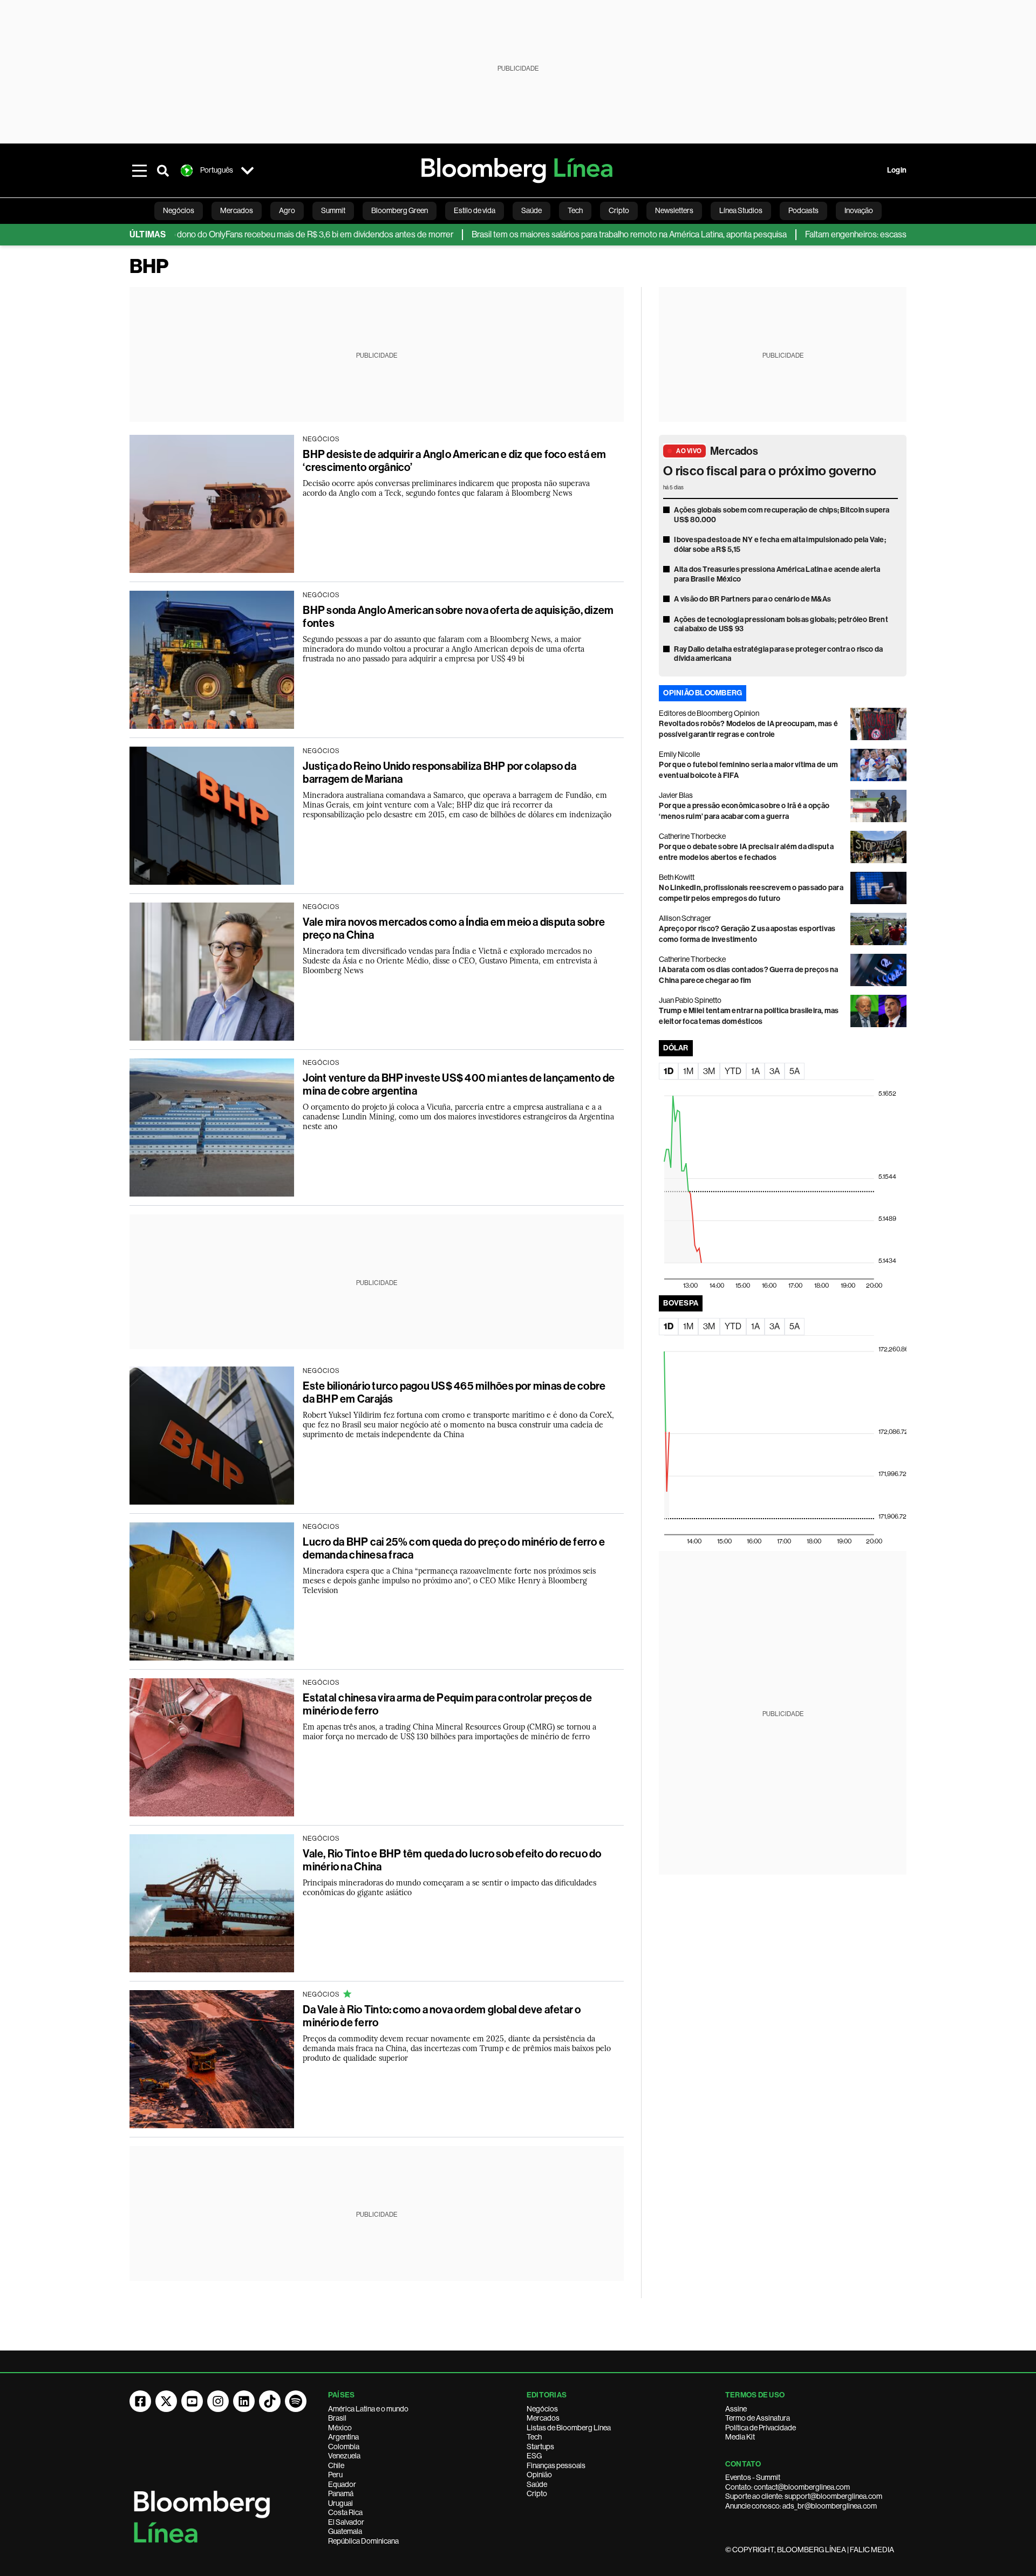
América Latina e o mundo (368, 2409)
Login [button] (897, 170)
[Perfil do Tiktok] (270, 2401)
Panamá (341, 2493)
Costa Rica (345, 2512)
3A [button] (775, 1071)
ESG (534, 2456)
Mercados (734, 451)
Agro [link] (287, 210)
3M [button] (709, 1071)
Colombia (344, 2447)
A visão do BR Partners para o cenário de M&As (752, 599)
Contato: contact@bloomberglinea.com (788, 2487)
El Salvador (346, 2522)
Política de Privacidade (761, 2428)
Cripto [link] (619, 210)
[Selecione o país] (247, 170)
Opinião (539, 2475)
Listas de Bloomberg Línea (569, 2428)
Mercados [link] (237, 210)
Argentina (343, 2437)
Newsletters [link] (674, 210)
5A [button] (795, 1071)
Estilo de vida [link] (475, 210)
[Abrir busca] (163, 170)
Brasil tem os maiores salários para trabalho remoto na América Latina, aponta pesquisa (547, 234)
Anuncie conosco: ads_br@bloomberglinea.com (801, 2506)
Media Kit (740, 2437)
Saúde (537, 2484)
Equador (342, 2484)
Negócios (542, 2409)
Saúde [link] (531, 210)
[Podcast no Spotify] (296, 2401)
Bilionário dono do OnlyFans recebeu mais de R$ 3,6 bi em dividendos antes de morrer (216, 234)
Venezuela (344, 2456)
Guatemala (345, 2531)
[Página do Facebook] (140, 2401)
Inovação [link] (859, 210)
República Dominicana (363, 2541)
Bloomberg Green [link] (400, 210)
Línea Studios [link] (741, 210)
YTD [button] (733, 1071)
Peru (335, 2475)
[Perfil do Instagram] (218, 2401)
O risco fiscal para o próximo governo (770, 471)
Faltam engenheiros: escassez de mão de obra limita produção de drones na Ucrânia (875, 234)
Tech (534, 2437)
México (340, 2428)
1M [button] (688, 1071)
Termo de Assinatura (758, 2418)
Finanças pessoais (556, 2465)
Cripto (537, 2493)
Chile (336, 2465)
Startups (540, 2447)
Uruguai (340, 2503)
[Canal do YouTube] (192, 2401)
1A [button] (755, 1071)
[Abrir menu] (139, 170)
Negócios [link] (179, 210)
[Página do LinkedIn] (244, 2401)
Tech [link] (575, 210)
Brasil (337, 2418)
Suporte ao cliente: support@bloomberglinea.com (804, 2496)
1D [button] (669, 1071)
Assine (736, 2409)
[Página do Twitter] (166, 2401)
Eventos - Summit (753, 2477)
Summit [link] (333, 210)
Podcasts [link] (803, 210)
